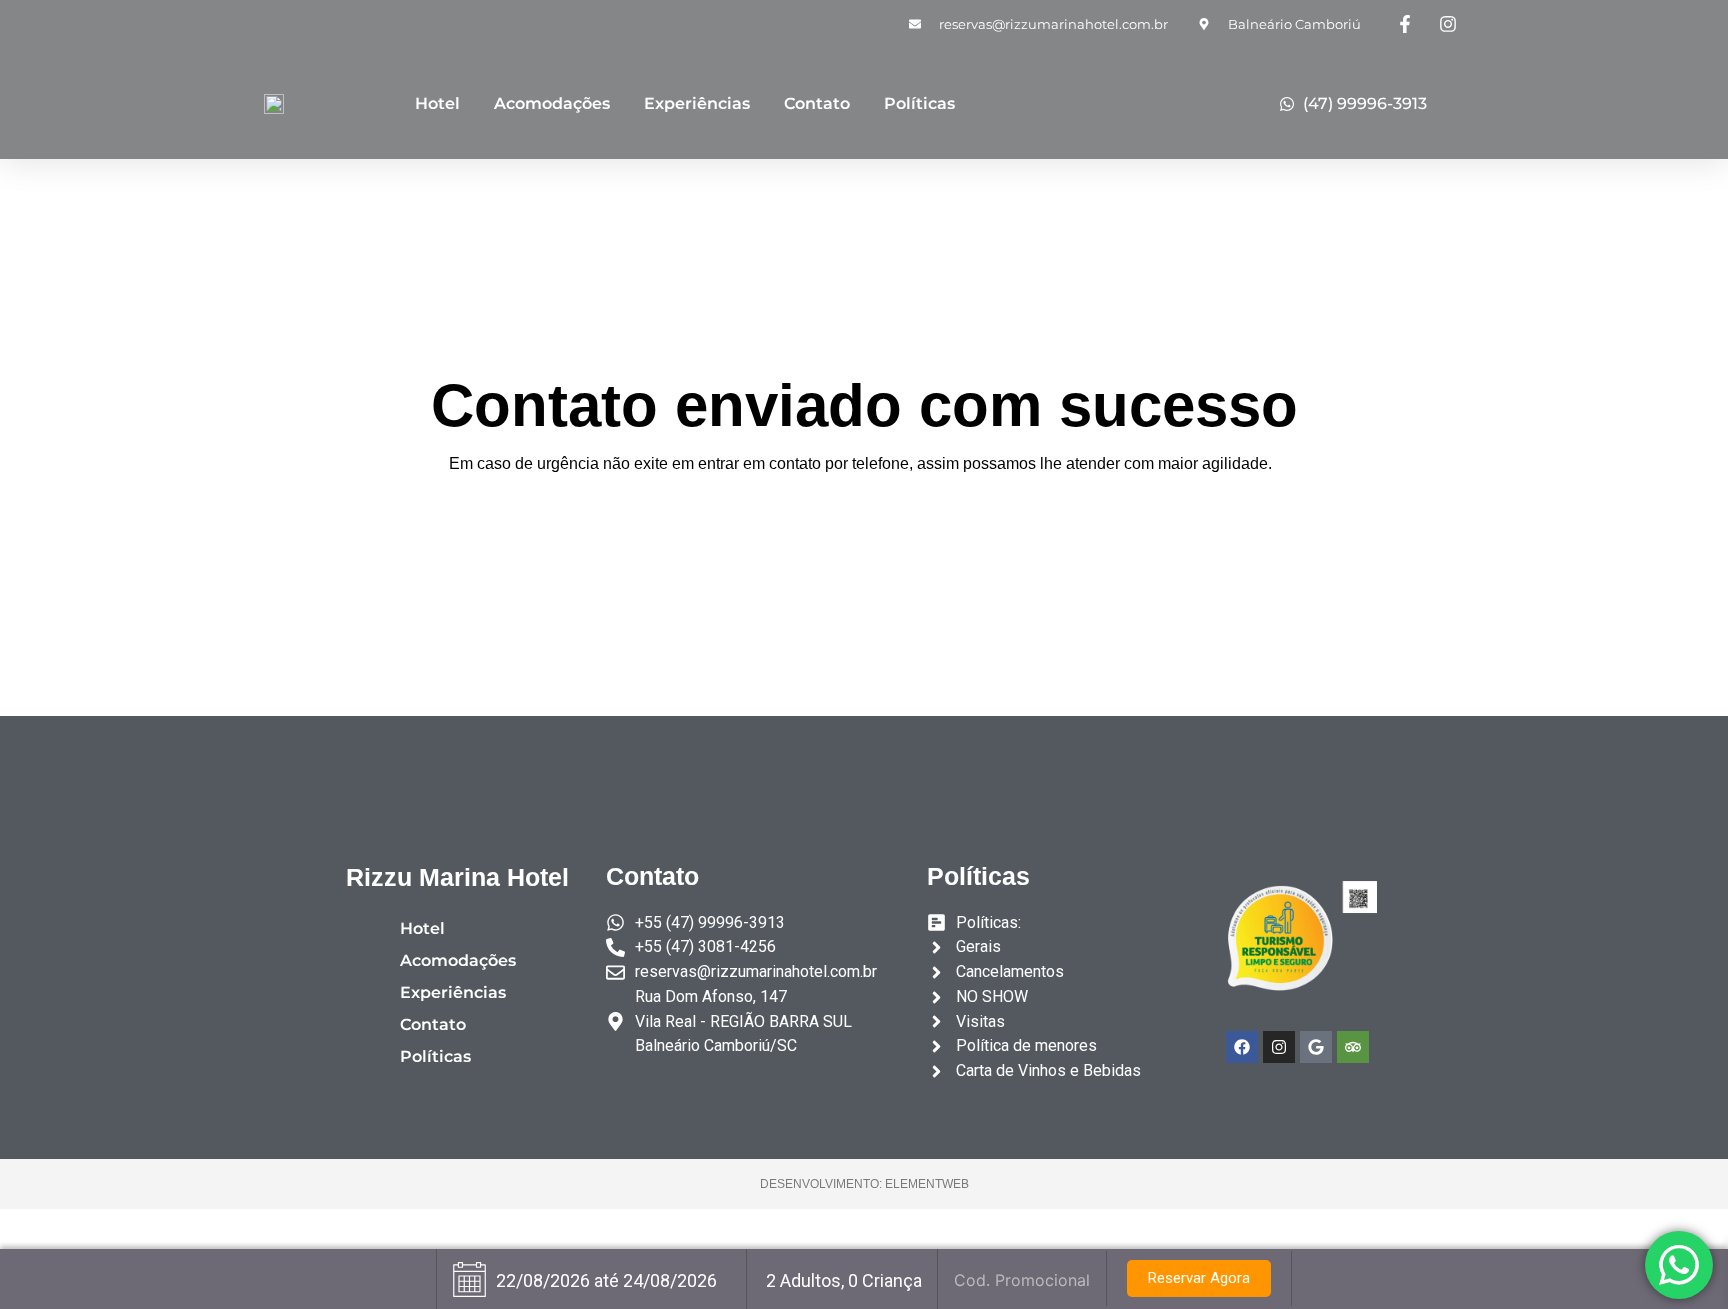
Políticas (919, 103)
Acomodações (552, 103)
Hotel (437, 103)
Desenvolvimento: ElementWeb (864, 1184)
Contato (817, 103)
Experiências (697, 103)
